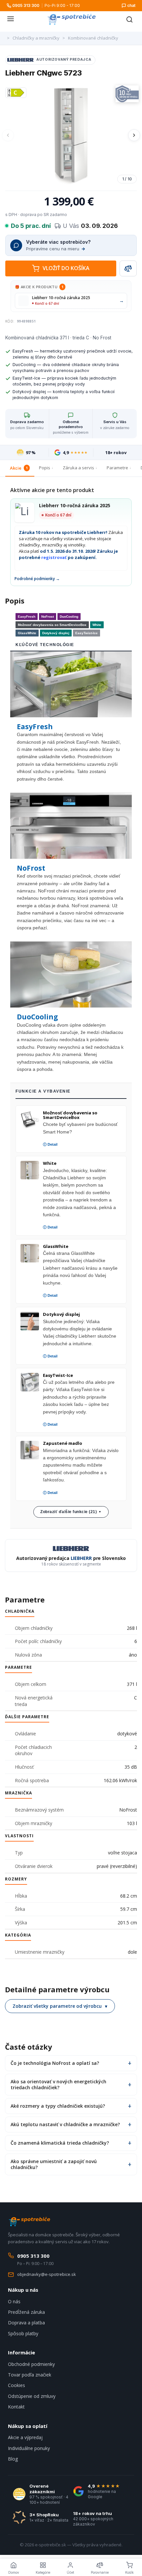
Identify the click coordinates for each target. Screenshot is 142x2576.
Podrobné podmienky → (37, 579)
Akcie (19, 468)
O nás (14, 2301)
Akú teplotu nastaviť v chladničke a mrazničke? (65, 2124)
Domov (14, 2572)
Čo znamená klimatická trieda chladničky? (60, 2143)
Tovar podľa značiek (30, 2375)
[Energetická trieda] (16, 93)
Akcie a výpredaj (25, 2437)
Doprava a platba (26, 2323)
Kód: (10, 321)
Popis (45, 468)
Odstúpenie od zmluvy (32, 2396)
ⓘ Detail (50, 1144)
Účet (70, 2572)
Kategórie (43, 2572)
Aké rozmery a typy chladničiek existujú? (58, 2106)
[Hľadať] (129, 19)
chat (131, 5)
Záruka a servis (78, 468)
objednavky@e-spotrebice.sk (47, 2274)
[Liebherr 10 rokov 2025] (127, 94)
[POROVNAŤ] (128, 268)
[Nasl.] (134, 135)
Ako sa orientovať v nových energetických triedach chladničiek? (58, 2084)
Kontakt (16, 2407)
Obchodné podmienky (31, 2364)
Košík (129, 2572)
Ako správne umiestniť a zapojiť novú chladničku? (54, 2164)
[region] (71, 135)
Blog (13, 2459)
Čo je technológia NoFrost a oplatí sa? (55, 2063)
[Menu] (11, 19)
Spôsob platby (23, 2333)
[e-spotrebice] (71, 19)
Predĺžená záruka (26, 2312)
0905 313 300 (26, 5)
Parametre (117, 468)
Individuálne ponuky (29, 2448)
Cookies (17, 2385)
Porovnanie (100, 2572)
